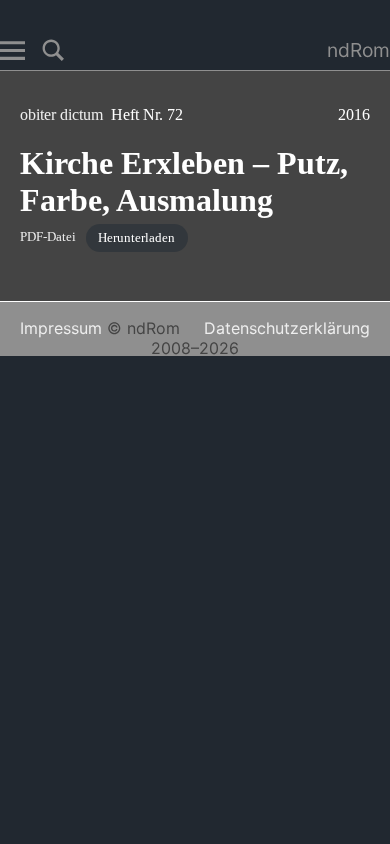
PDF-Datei (48, 238)
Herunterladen (136, 238)
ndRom (358, 50)
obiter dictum (65, 114)
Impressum (61, 328)
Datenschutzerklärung (287, 328)
